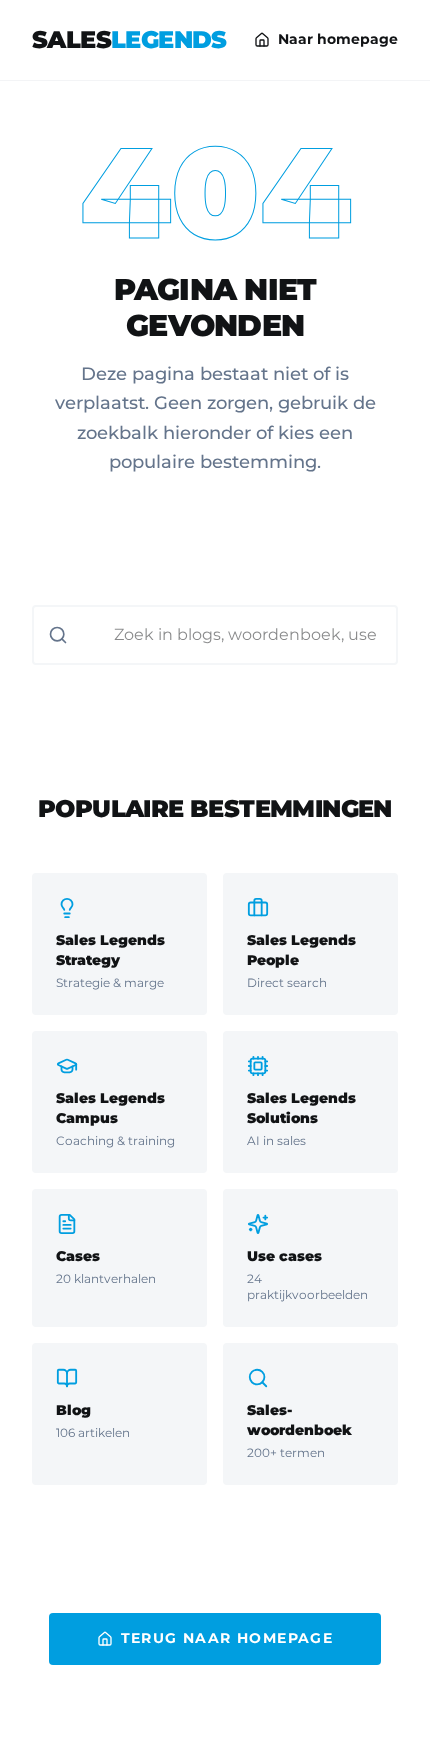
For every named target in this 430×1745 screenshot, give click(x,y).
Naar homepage (338, 39)
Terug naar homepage (227, 1638)
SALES (129, 39)
